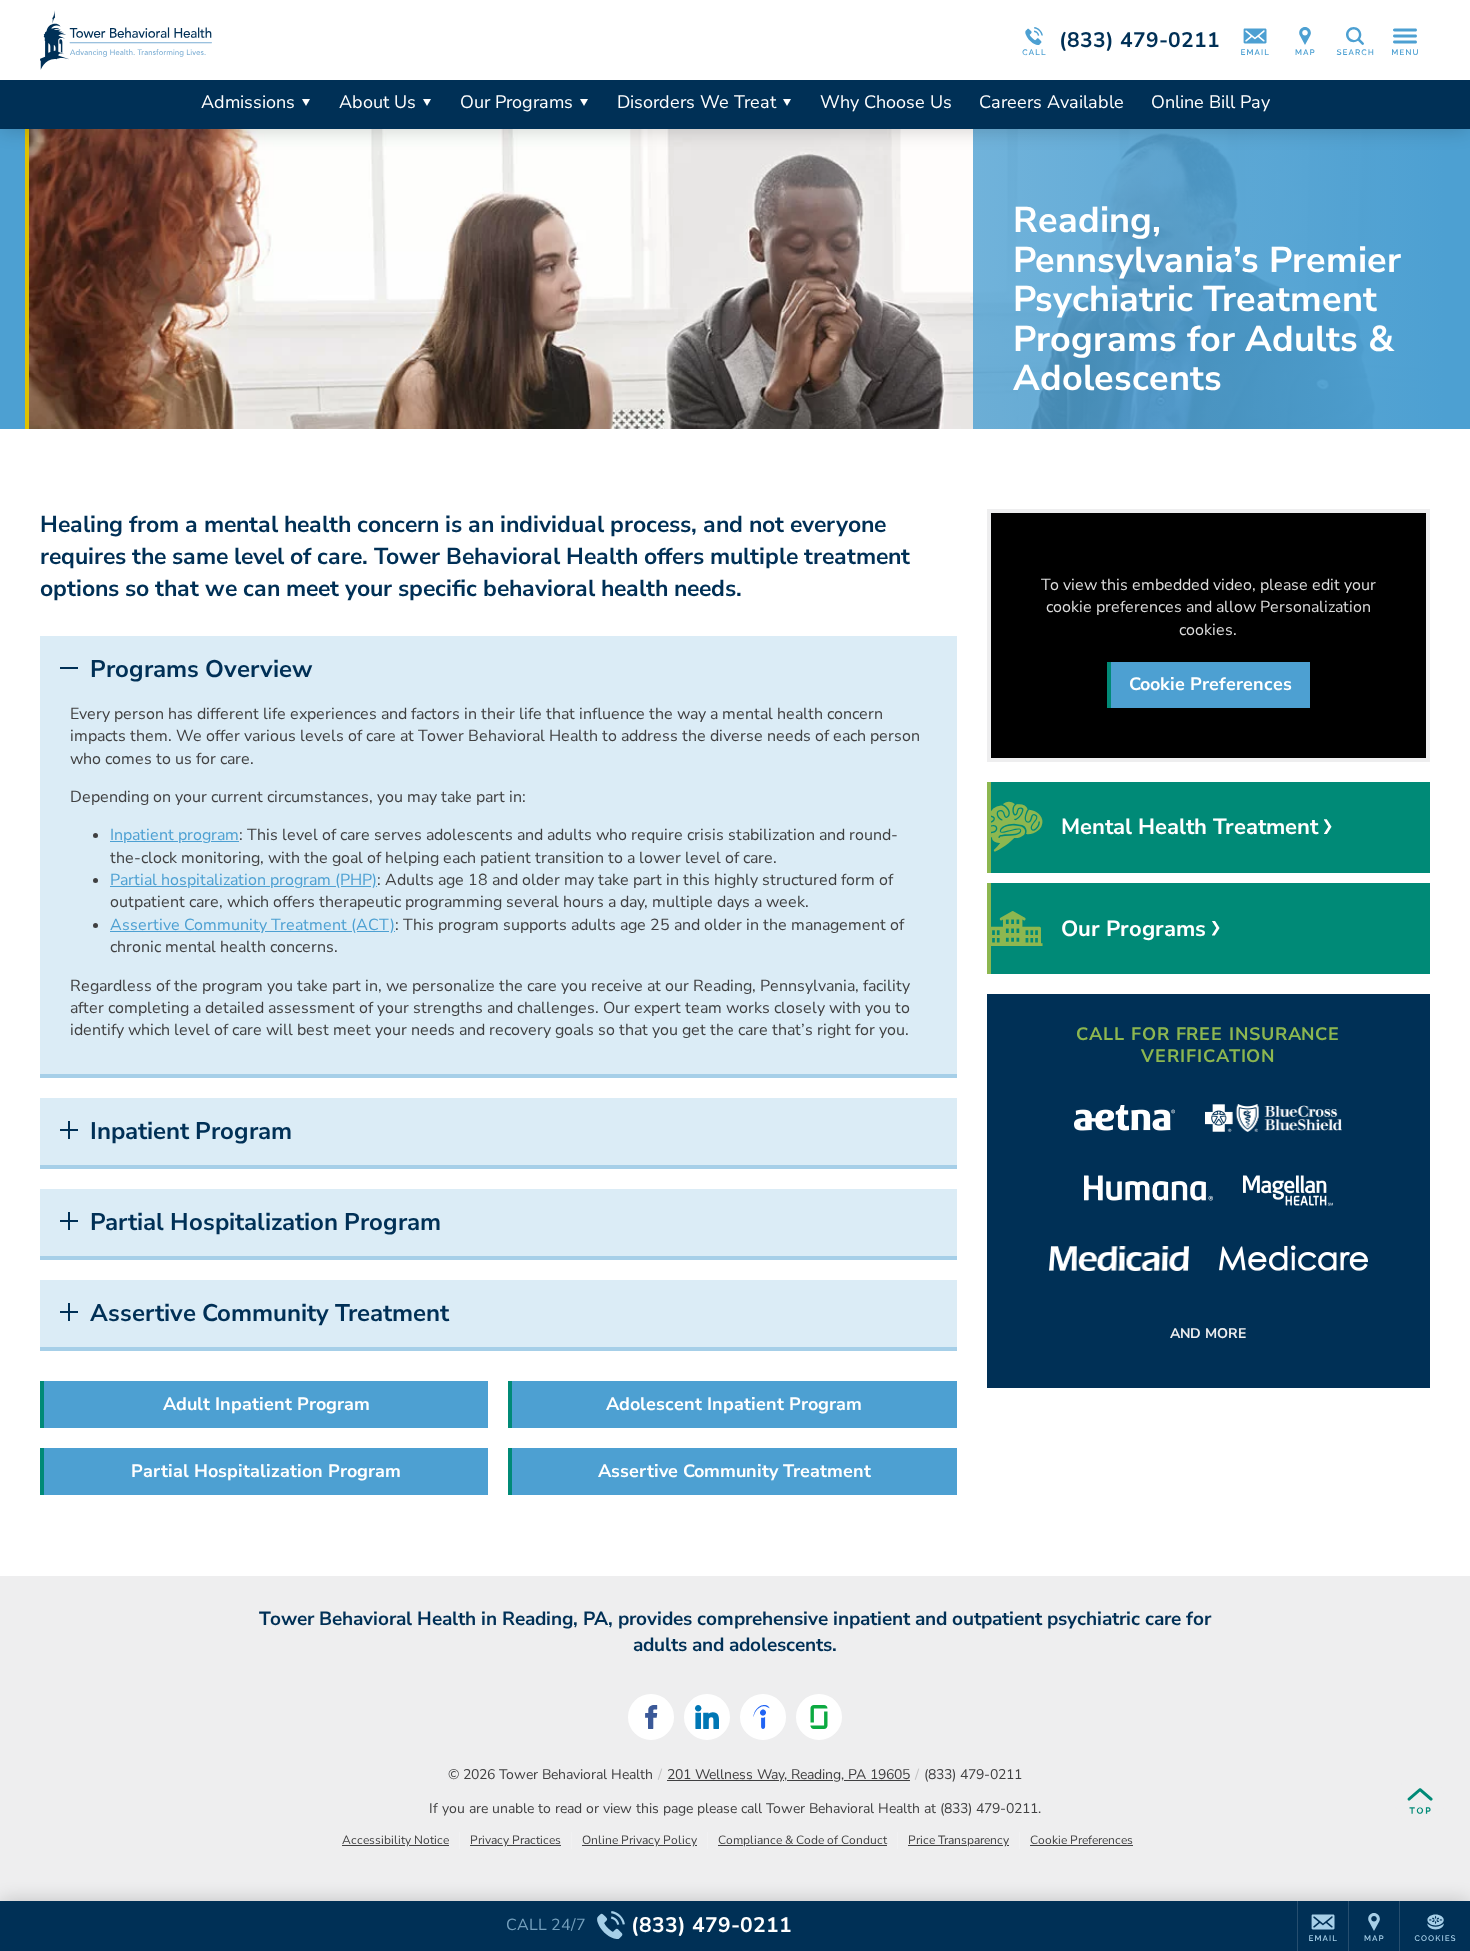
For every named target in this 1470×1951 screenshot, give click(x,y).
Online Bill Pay (1210, 102)
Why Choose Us (886, 102)
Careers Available (1051, 102)
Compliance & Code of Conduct (802, 1840)
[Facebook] (651, 1717)
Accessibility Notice (395, 1840)
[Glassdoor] (819, 1717)
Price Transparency (958, 1840)
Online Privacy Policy (639, 1840)
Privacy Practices (515, 1840)
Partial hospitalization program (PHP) (243, 880)
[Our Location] (1305, 40)
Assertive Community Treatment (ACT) (252, 925)
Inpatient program (174, 835)
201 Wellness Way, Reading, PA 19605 (788, 1774)
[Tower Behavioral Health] (340, 40)
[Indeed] (763, 1717)
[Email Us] (1255, 40)
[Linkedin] (707, 1717)
